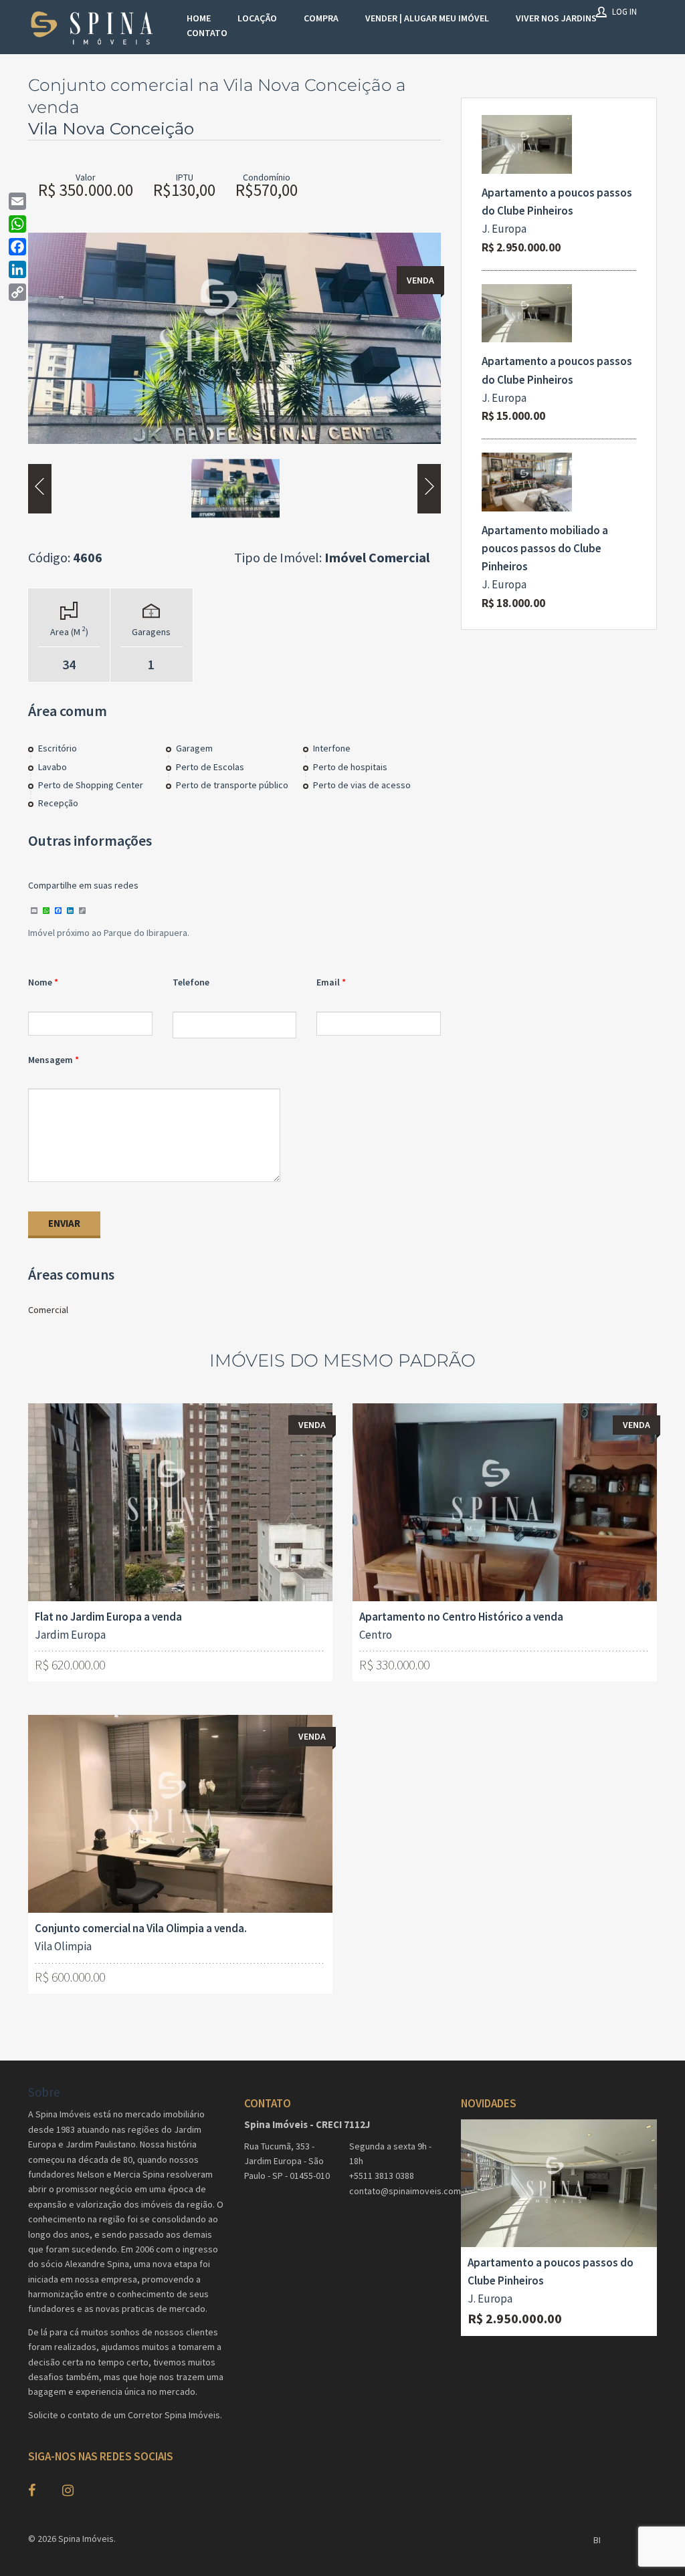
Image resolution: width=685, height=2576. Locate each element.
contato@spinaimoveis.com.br (395, 2191)
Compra (321, 18)
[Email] (17, 201)
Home (199, 18)
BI (597, 2540)
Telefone (191, 982)
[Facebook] (17, 247)
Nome (40, 982)
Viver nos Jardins (556, 18)
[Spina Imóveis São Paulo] (94, 27)
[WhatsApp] (17, 224)
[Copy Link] (17, 292)
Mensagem (51, 1060)
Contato (207, 33)
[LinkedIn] (17, 269)
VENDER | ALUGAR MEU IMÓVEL (427, 18)
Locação (257, 18)
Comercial (48, 1310)
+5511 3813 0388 (382, 2176)
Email (328, 982)
